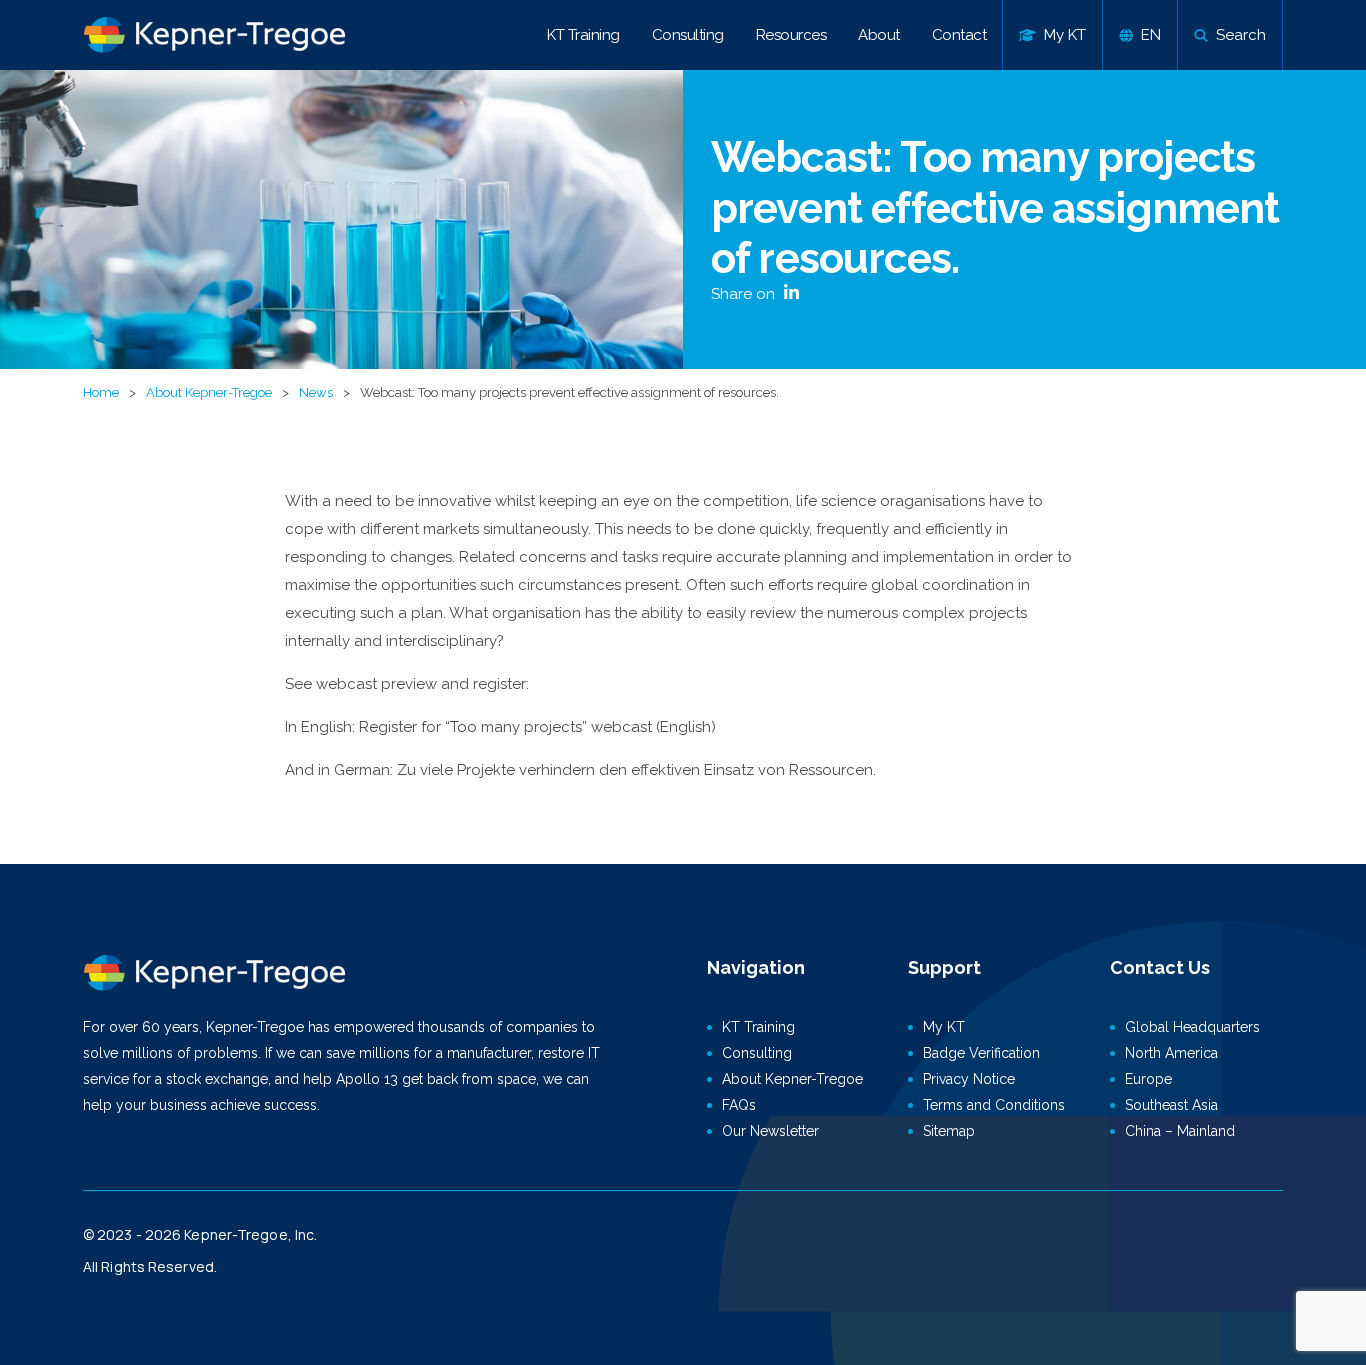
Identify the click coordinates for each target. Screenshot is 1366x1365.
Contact (959, 35)
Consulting (688, 35)
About (879, 35)
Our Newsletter (770, 1131)
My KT (944, 1027)
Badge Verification (981, 1053)
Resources (791, 35)
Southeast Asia (1171, 1105)
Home (101, 392)
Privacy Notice (969, 1079)
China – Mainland (1180, 1131)
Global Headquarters (1192, 1027)
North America (1171, 1053)
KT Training (583, 35)
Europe (1148, 1079)
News (316, 392)
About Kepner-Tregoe (209, 392)
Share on (745, 294)
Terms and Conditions (994, 1105)
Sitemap (949, 1131)
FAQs (739, 1105)
